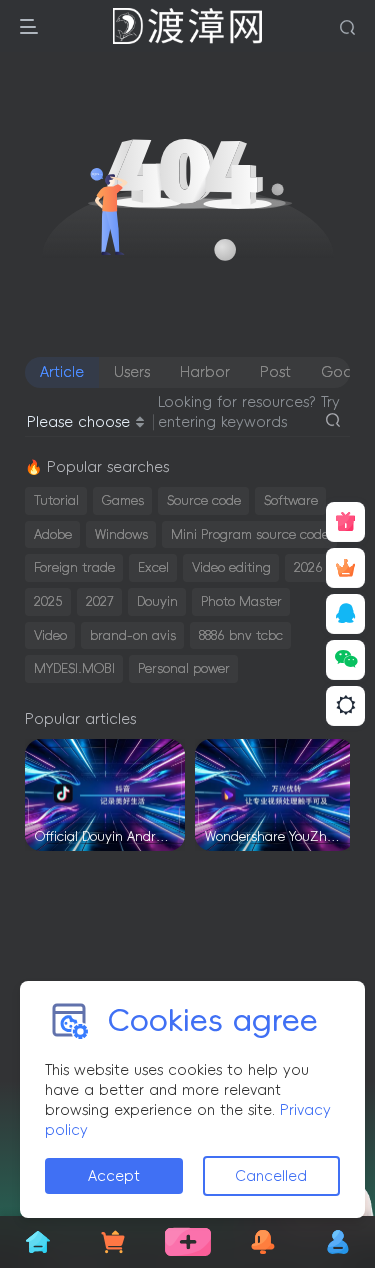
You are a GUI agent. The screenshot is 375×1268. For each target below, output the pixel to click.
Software (291, 500)
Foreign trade (74, 567)
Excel (153, 567)
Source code (204, 500)
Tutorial (56, 500)
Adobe (53, 534)
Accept (114, 1176)
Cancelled (271, 1176)
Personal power (184, 668)
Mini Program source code (250, 534)
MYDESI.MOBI (74, 668)
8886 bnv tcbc (241, 635)
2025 (48, 601)
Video (50, 635)
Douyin (157, 601)
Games (123, 500)
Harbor (205, 372)
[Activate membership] (345, 568)
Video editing (231, 567)
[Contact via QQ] (345, 614)
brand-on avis (133, 635)
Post (275, 372)
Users (132, 372)
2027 (100, 601)
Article (62, 372)
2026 (308, 567)
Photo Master (241, 601)
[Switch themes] (345, 706)
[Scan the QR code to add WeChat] (345, 660)
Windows (121, 534)
